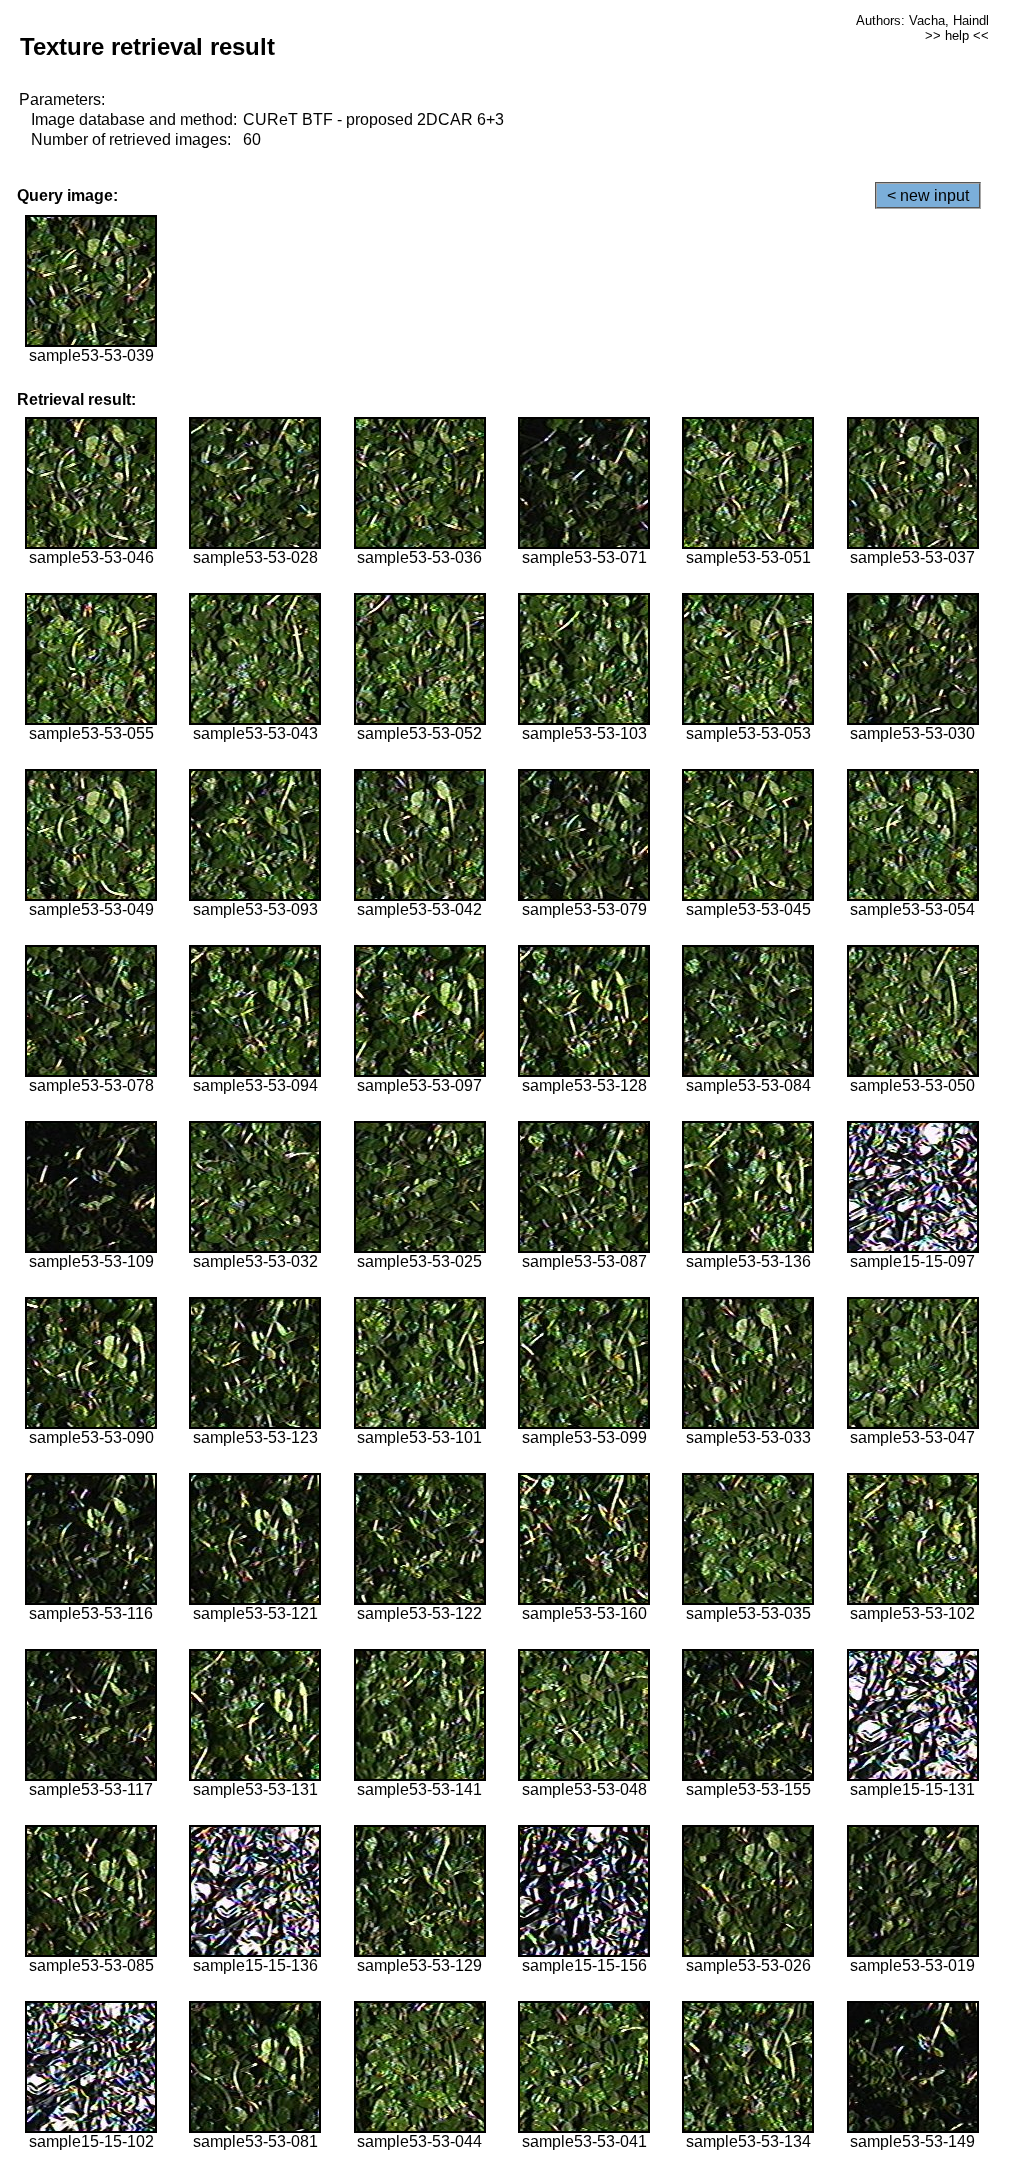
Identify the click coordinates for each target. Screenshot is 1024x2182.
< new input (928, 195)
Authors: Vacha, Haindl (922, 20)
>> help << (957, 35)
